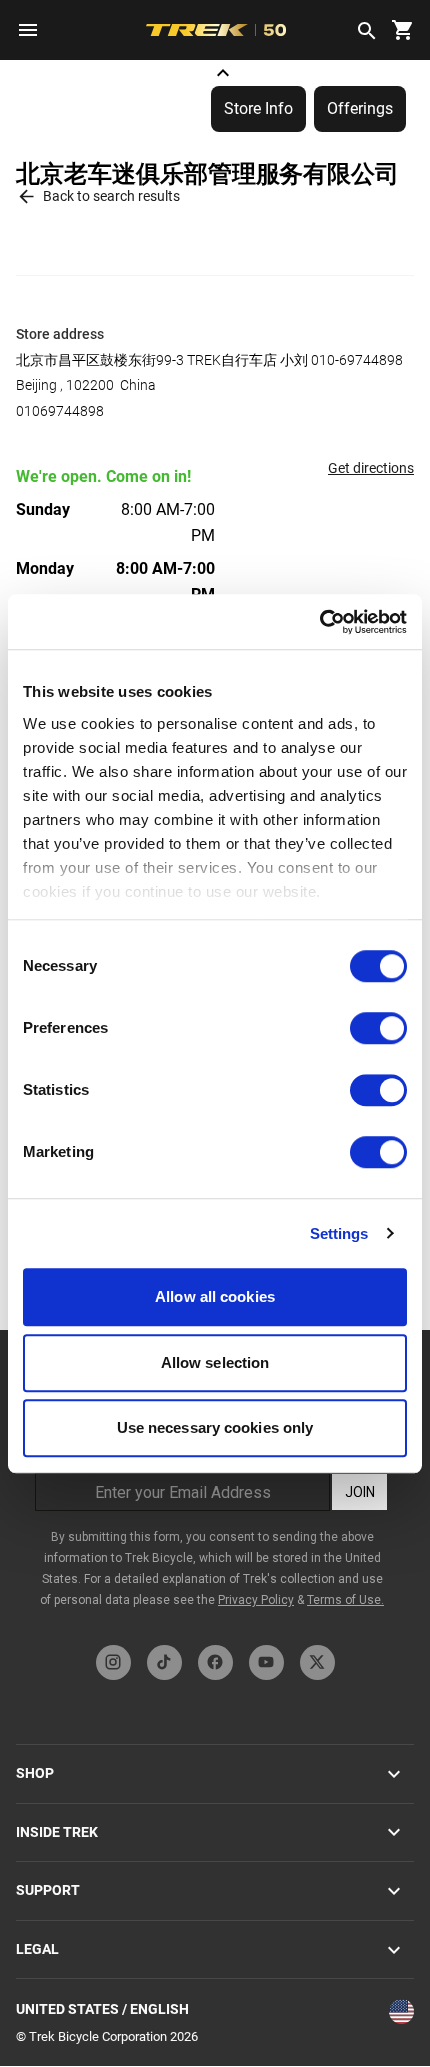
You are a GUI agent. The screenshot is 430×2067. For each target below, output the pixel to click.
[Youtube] (266, 1662)
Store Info (258, 108)
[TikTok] (164, 1662)
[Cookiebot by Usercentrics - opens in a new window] (319, 622)
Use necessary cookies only (215, 1427)
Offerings (360, 108)
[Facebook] (215, 1662)
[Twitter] (317, 1662)
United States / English (102, 2009)
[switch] (378, 1028)
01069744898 (60, 411)
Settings (339, 1233)
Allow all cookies (215, 1296)
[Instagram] (113, 1662)
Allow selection (215, 1362)
